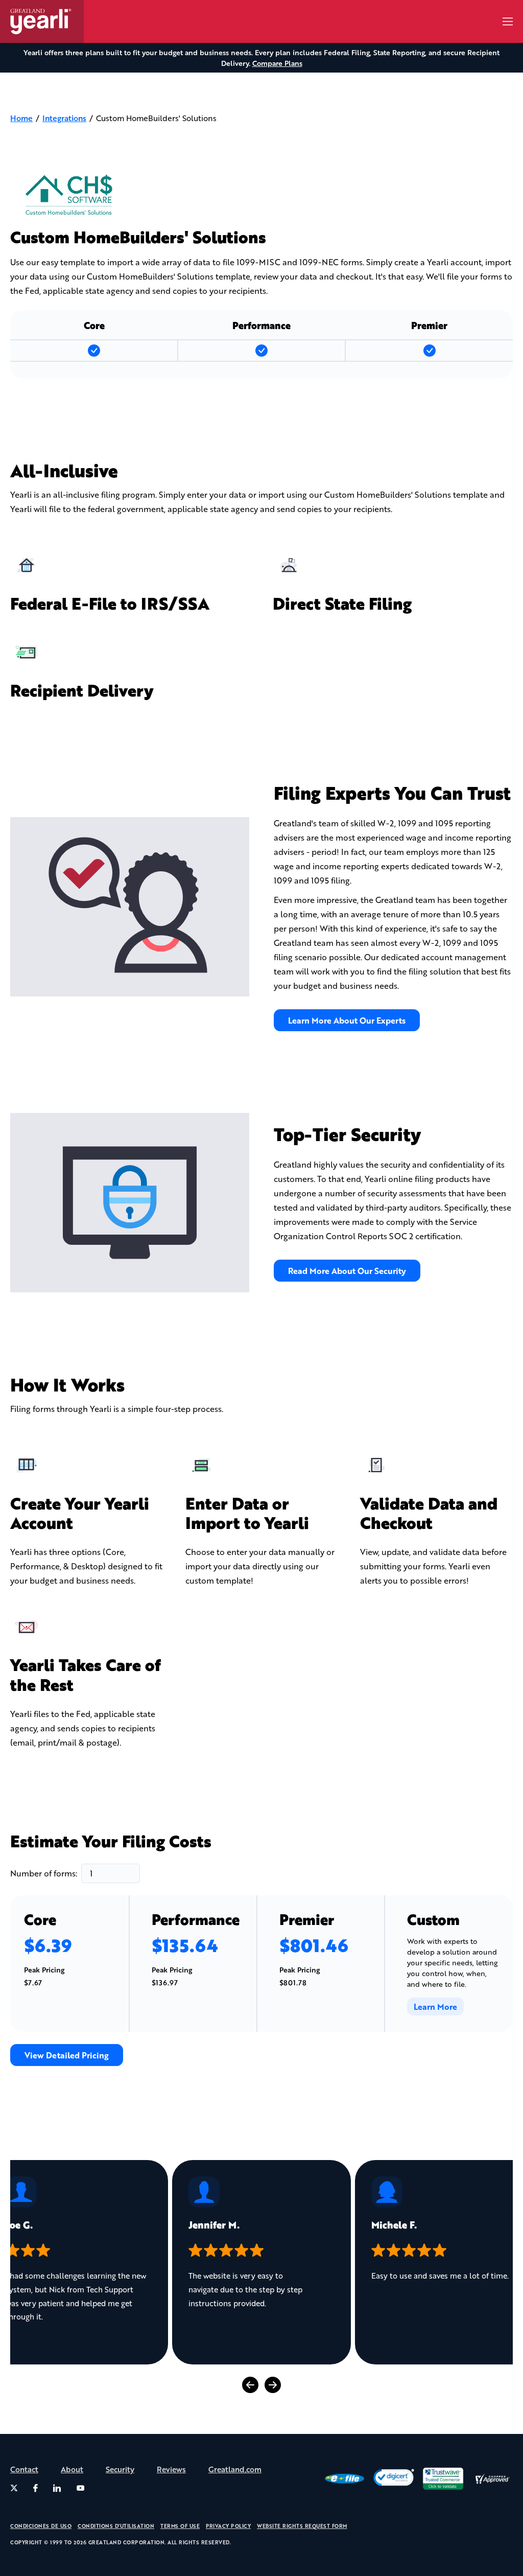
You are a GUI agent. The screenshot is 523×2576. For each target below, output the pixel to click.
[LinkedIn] (57, 2488)
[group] (261, 2262)
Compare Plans (277, 63)
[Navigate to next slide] (273, 2385)
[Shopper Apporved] (492, 2479)
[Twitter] (14, 2488)
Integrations (64, 118)
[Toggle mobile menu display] (508, 21)
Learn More (435, 2006)
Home (21, 118)
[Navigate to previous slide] (250, 2385)
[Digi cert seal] (394, 2478)
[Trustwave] (443, 2479)
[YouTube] (81, 2488)
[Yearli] (47, 21)
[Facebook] (35, 2488)
